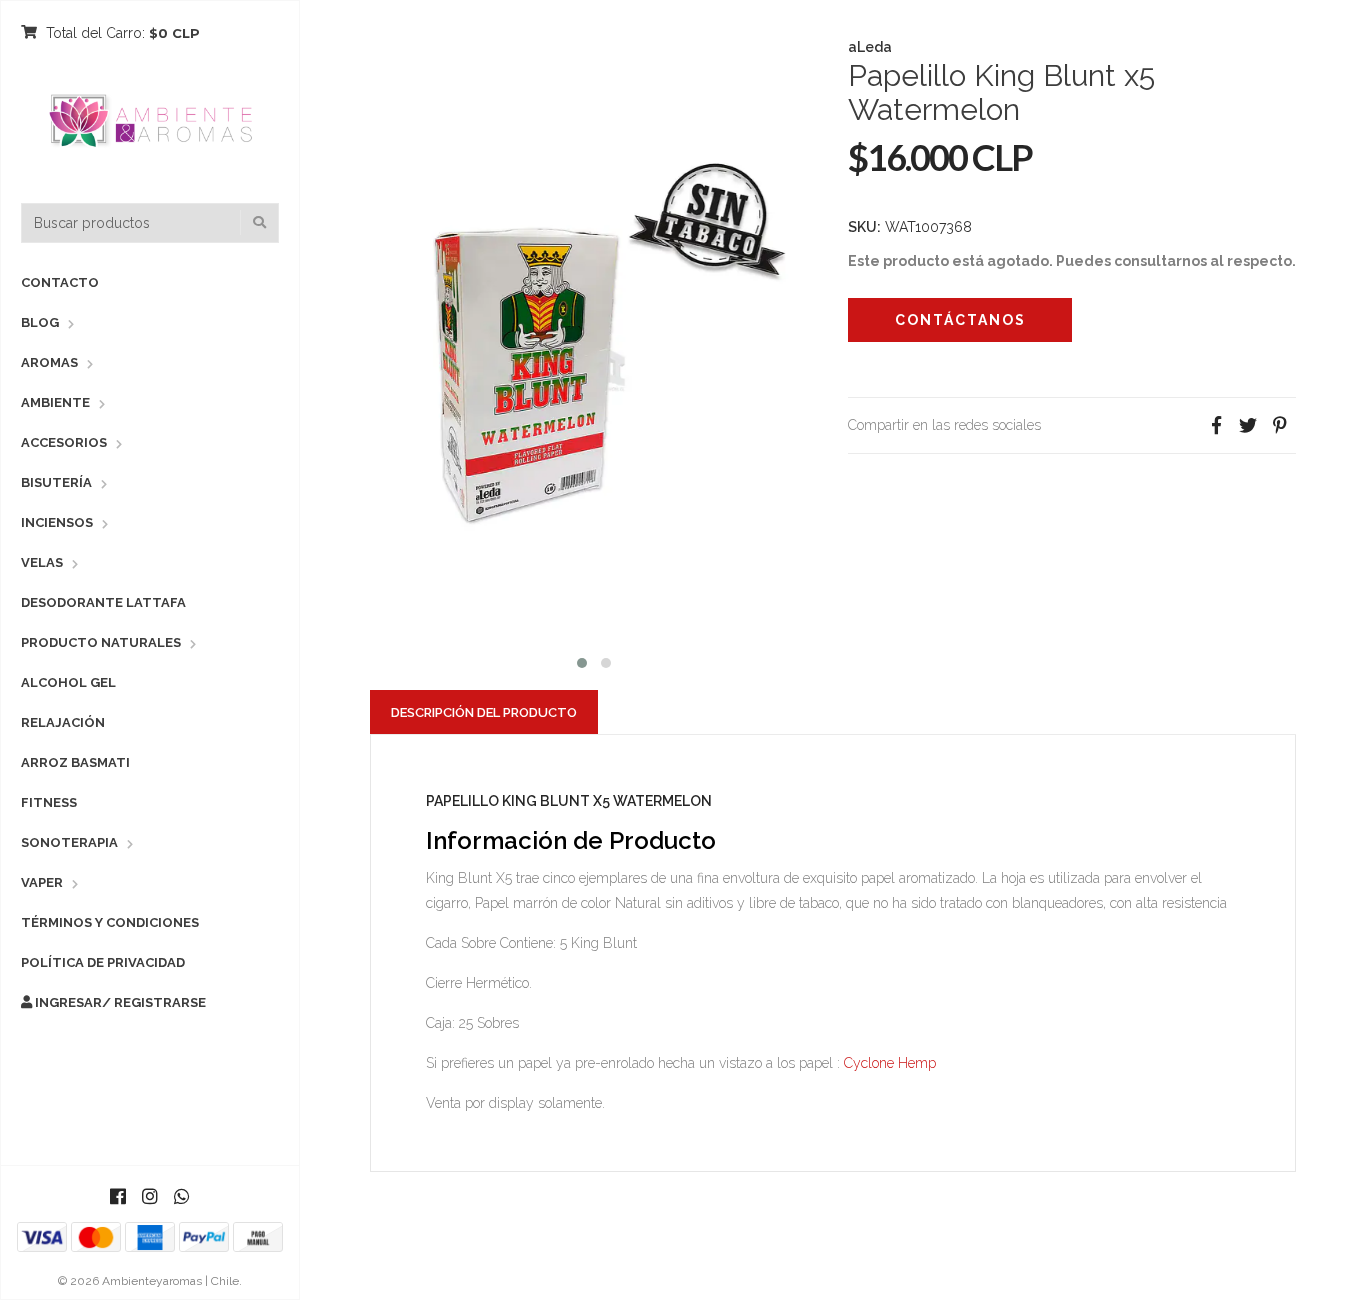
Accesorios (64, 442)
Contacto (60, 282)
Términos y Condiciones (110, 922)
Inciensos (57, 522)
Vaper (42, 882)
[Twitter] (1248, 425)
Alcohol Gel (68, 682)
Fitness (49, 802)
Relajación (63, 722)
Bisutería (56, 482)
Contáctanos (960, 320)
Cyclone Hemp (888, 1063)
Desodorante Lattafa (103, 602)
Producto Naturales (101, 642)
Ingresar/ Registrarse (119, 1002)
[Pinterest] (1280, 425)
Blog (40, 322)
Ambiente (55, 402)
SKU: (864, 227)
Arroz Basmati (75, 762)
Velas (42, 562)
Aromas (49, 362)
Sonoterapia (69, 842)
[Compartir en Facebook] (1216, 425)
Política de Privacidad (103, 962)
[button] (582, 660)
